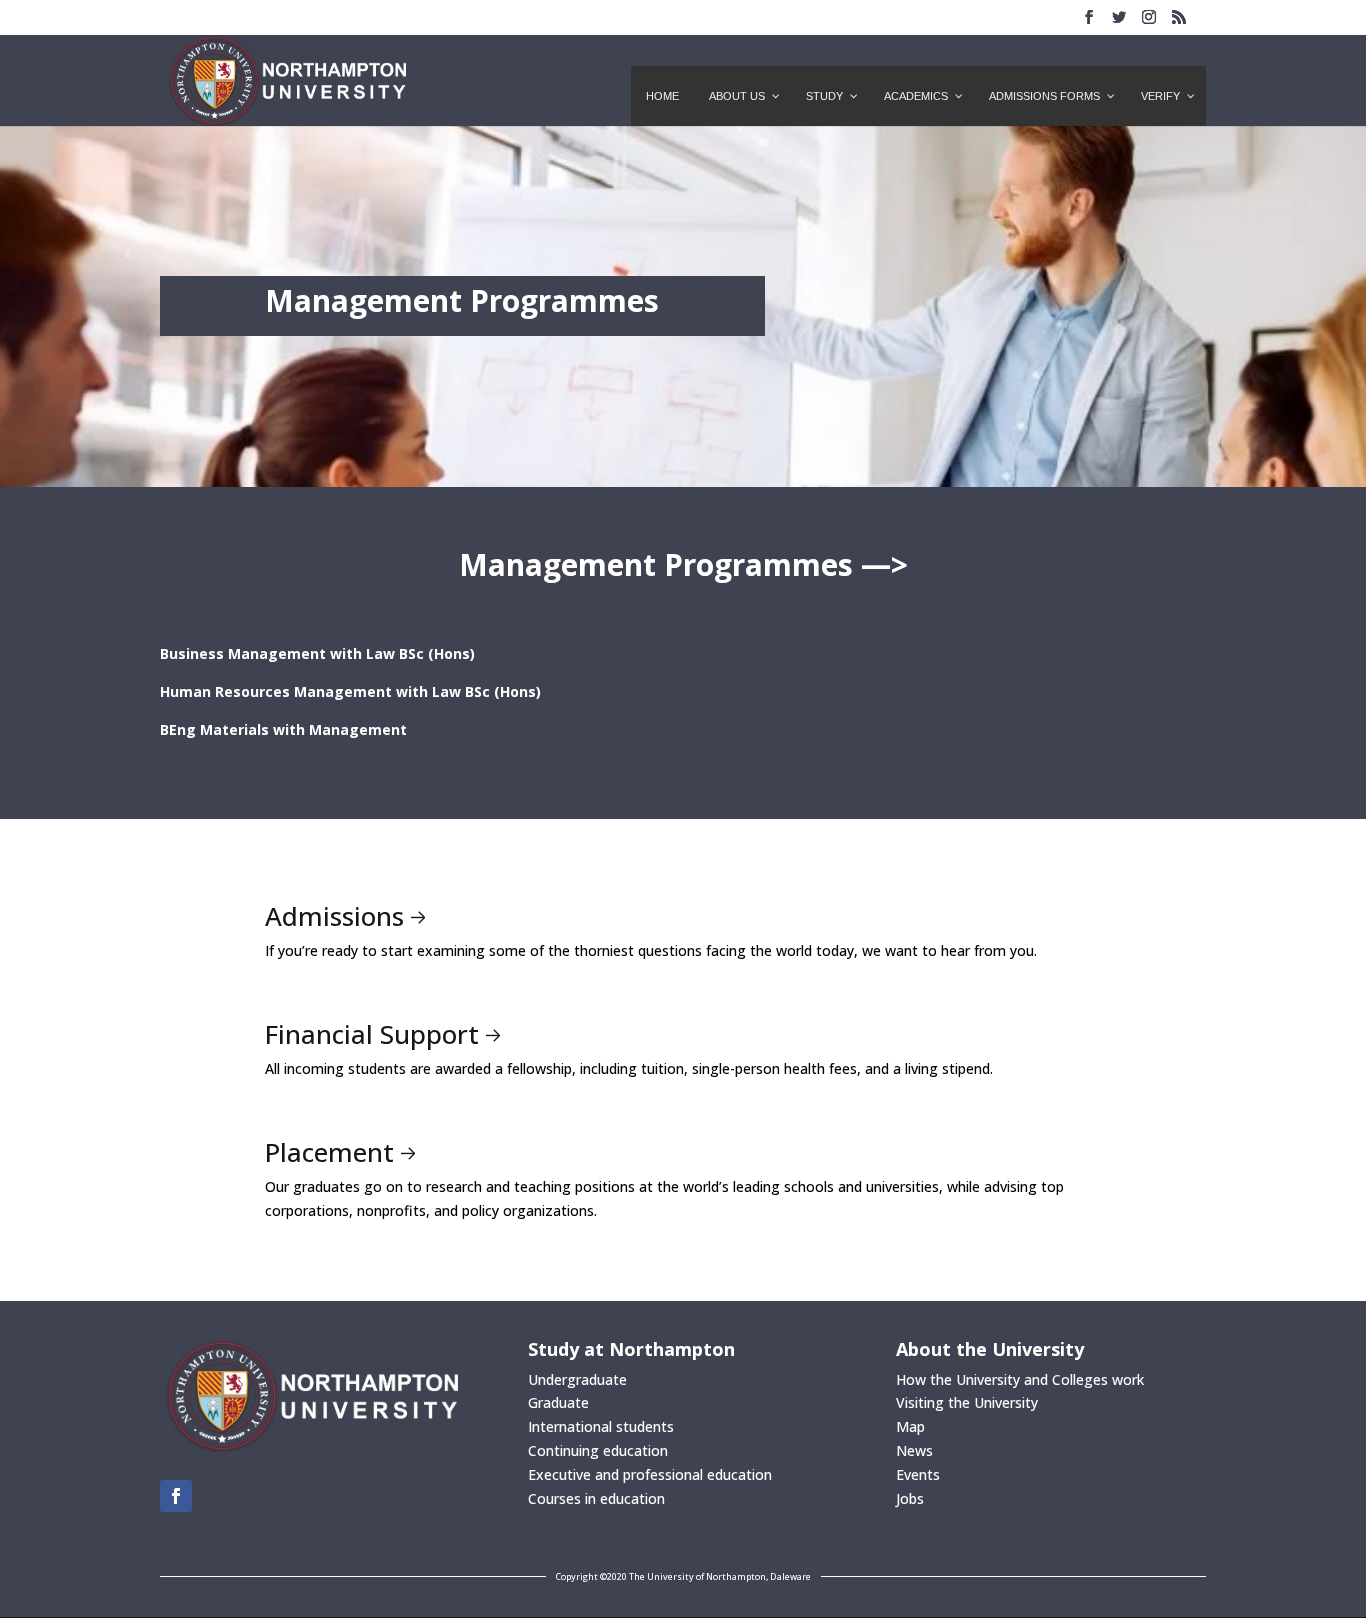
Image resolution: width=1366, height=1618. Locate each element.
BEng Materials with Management (283, 729)
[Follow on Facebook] (176, 1496)
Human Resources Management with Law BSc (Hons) (350, 691)
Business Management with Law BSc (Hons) (317, 653)
